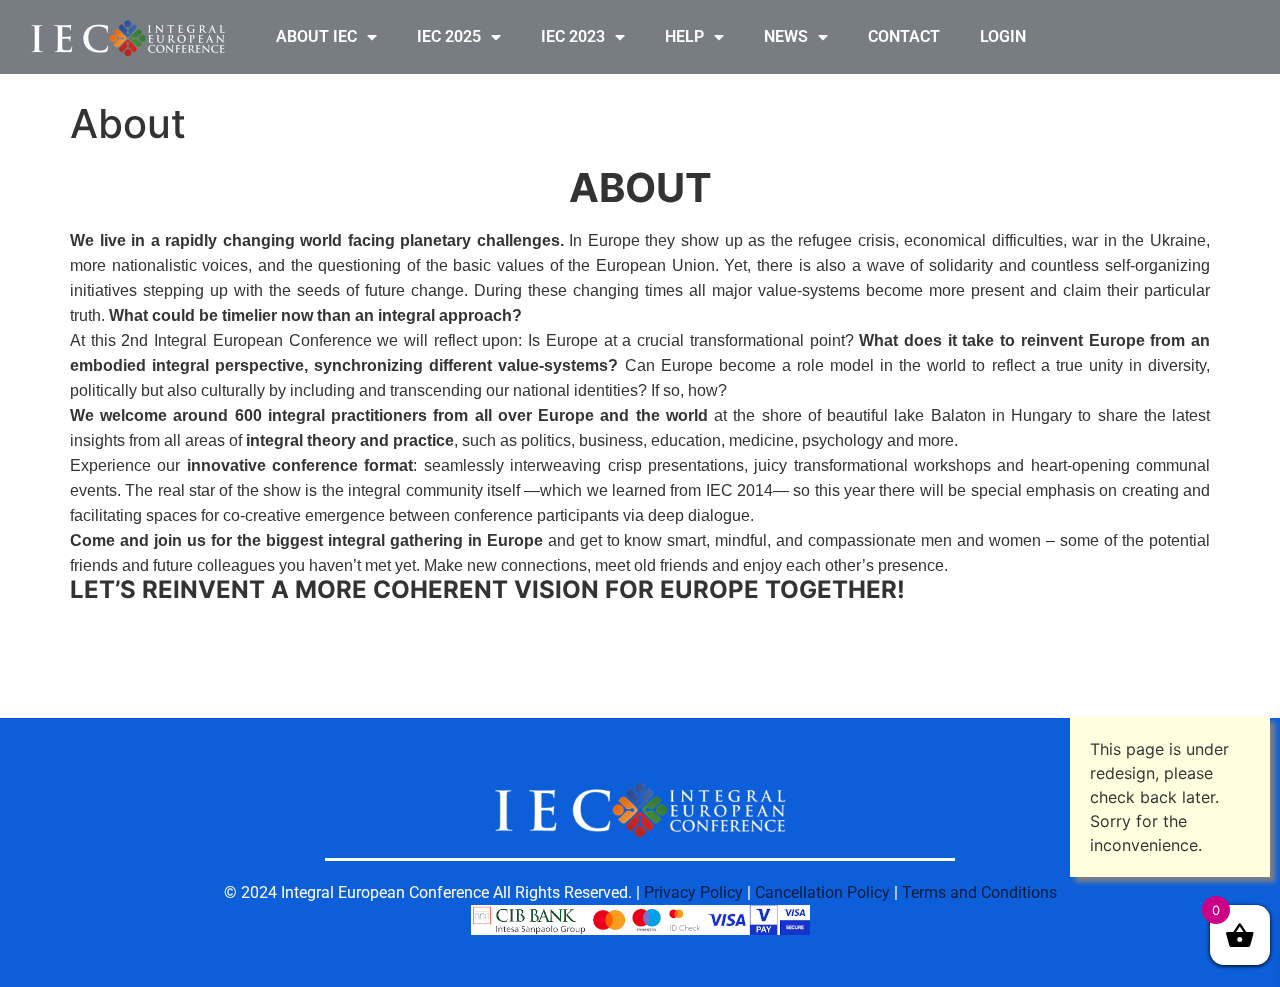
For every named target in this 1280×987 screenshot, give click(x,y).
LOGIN (1003, 36)
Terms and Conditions (979, 892)
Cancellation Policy (822, 892)
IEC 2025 (449, 36)
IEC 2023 (573, 36)
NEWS (786, 36)
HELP (684, 36)
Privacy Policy (693, 892)
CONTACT (904, 36)
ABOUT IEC (316, 36)
